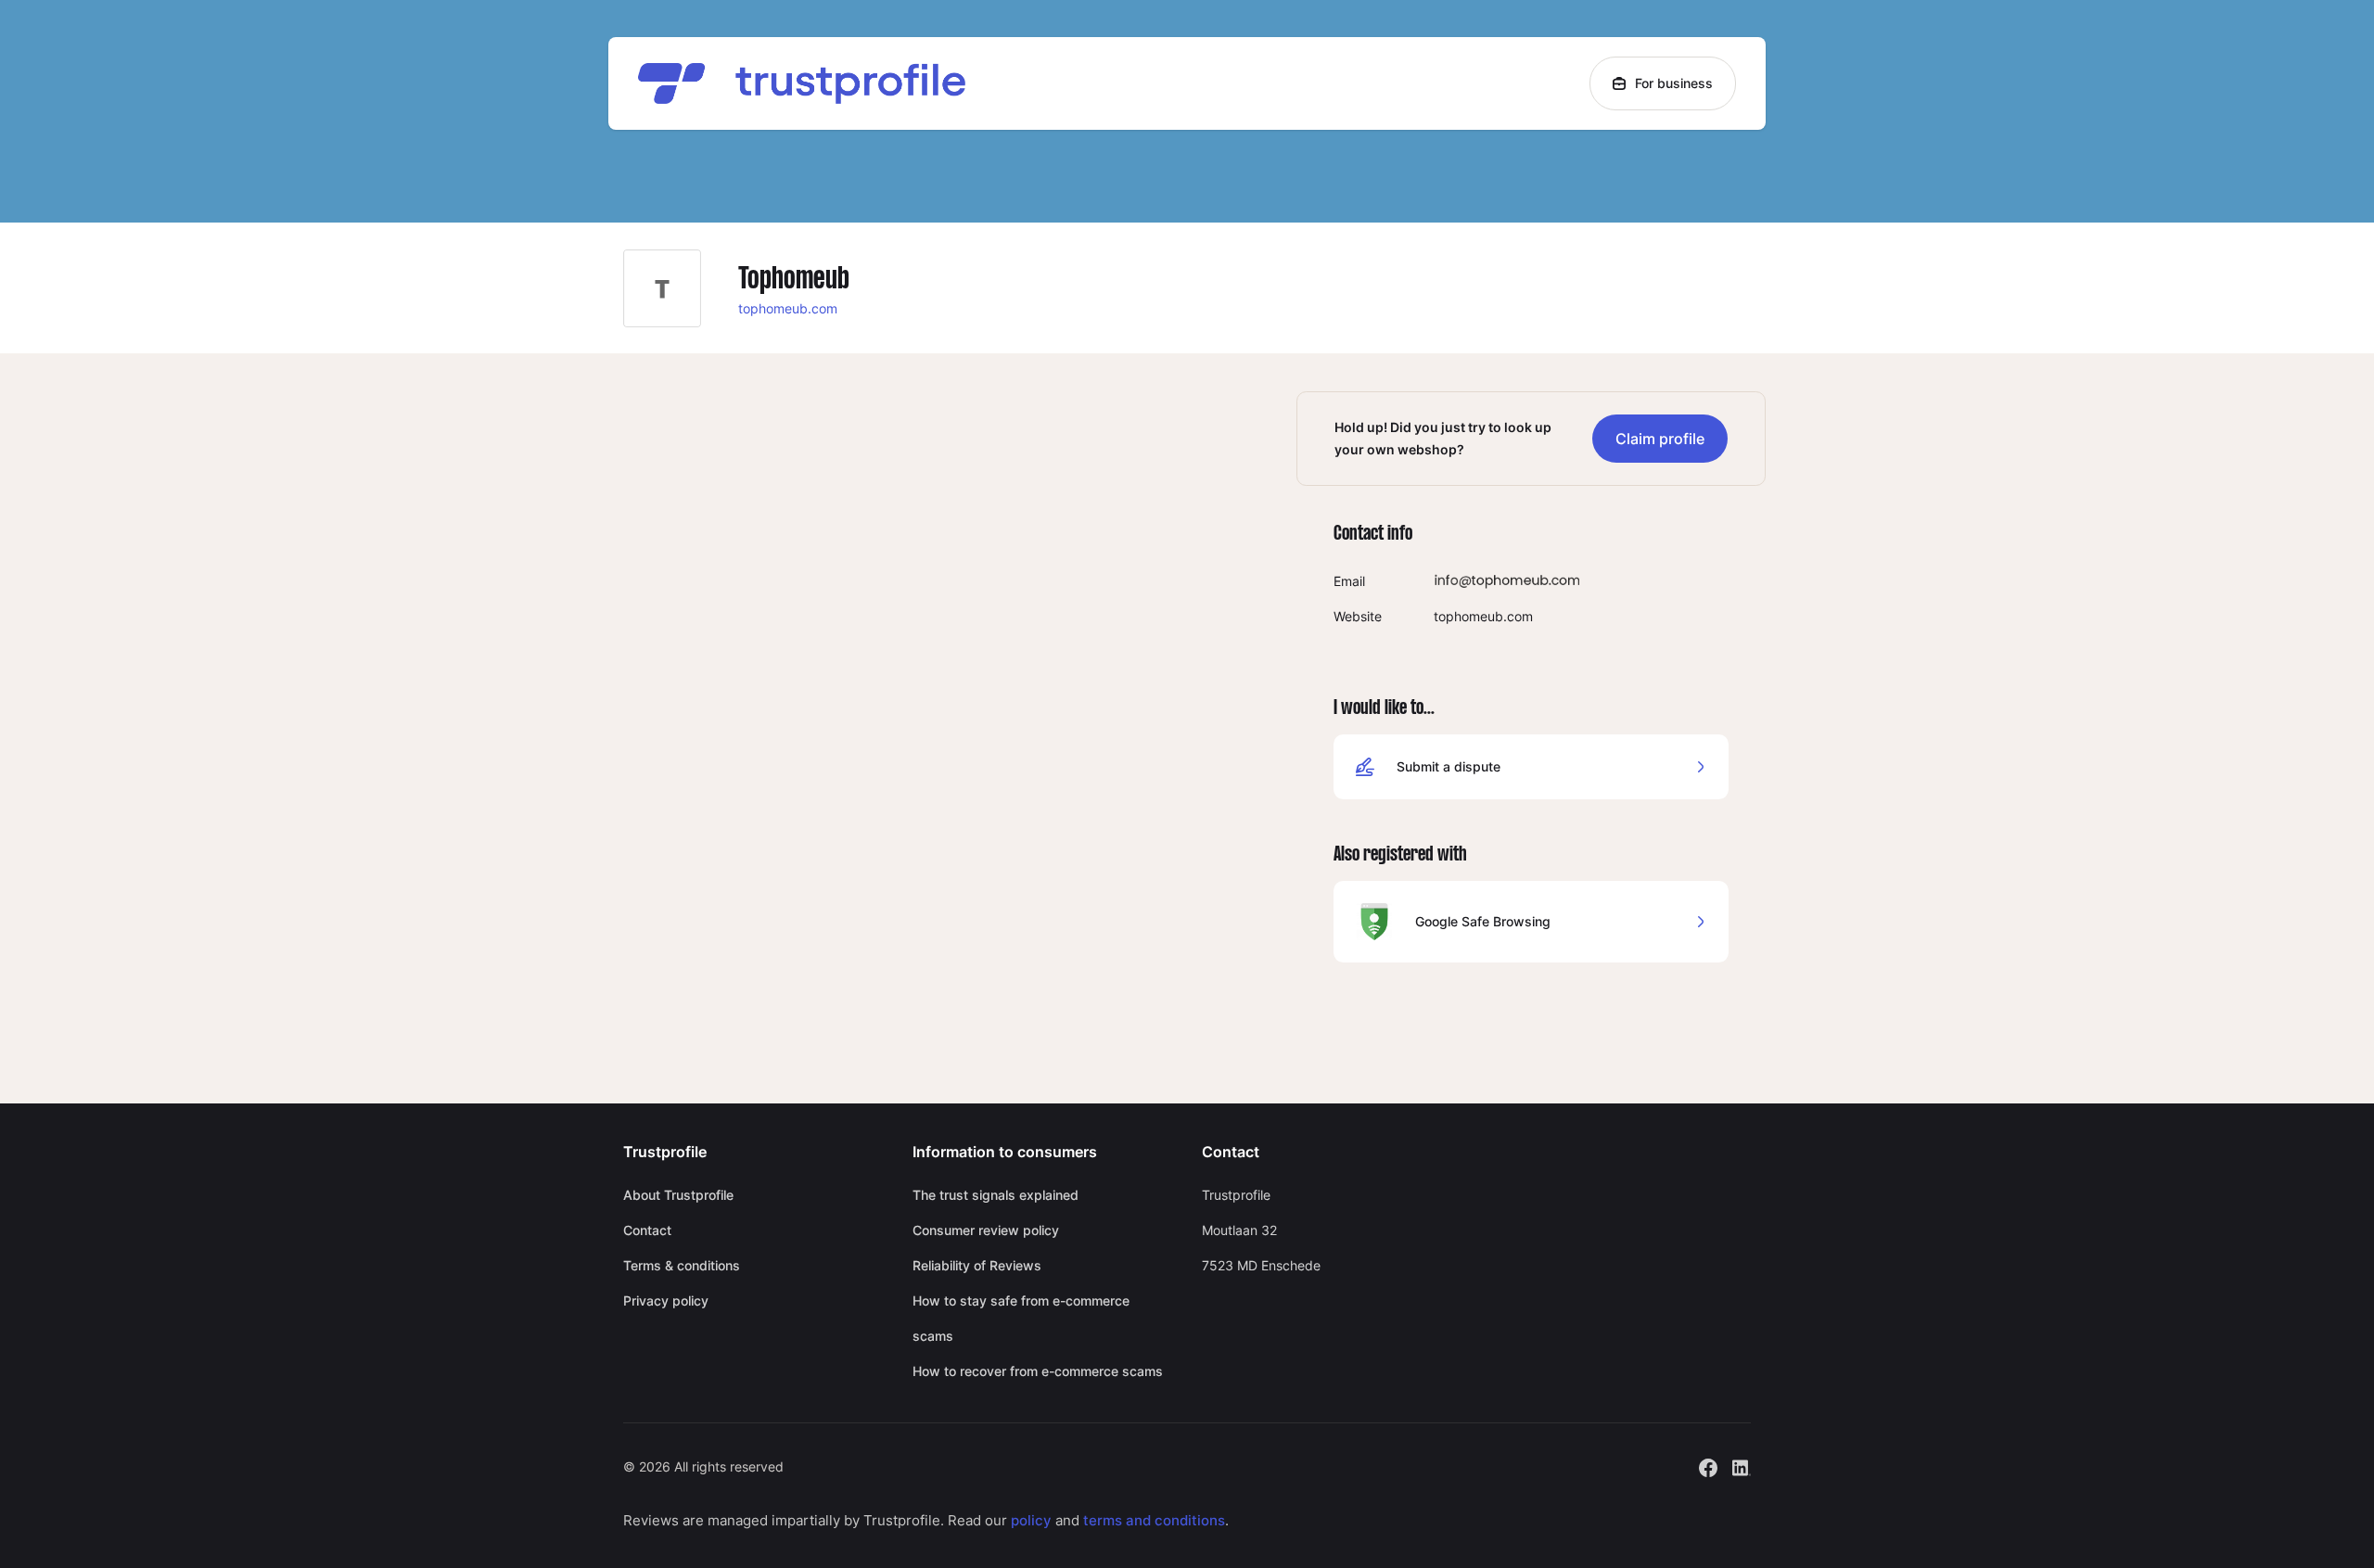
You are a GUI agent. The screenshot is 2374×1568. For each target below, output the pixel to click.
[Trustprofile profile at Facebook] (1708, 1466)
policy (1031, 1520)
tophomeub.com (788, 308)
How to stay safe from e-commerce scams (1021, 1318)
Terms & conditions (682, 1265)
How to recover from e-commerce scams (1038, 1371)
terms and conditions (1154, 1520)
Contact (647, 1230)
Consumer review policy (986, 1230)
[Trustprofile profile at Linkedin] (1742, 1466)
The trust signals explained (996, 1195)
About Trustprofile (678, 1195)
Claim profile (1660, 439)
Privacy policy (666, 1300)
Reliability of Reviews (977, 1265)
